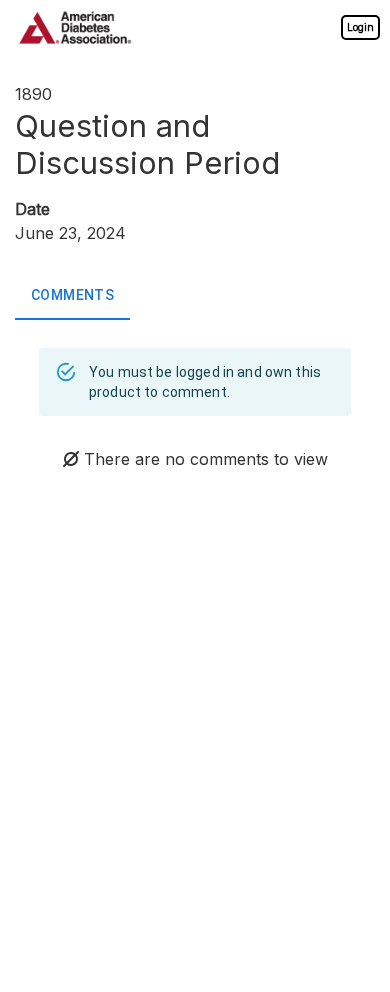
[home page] (75, 27)
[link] (360, 27)
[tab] (72, 296)
